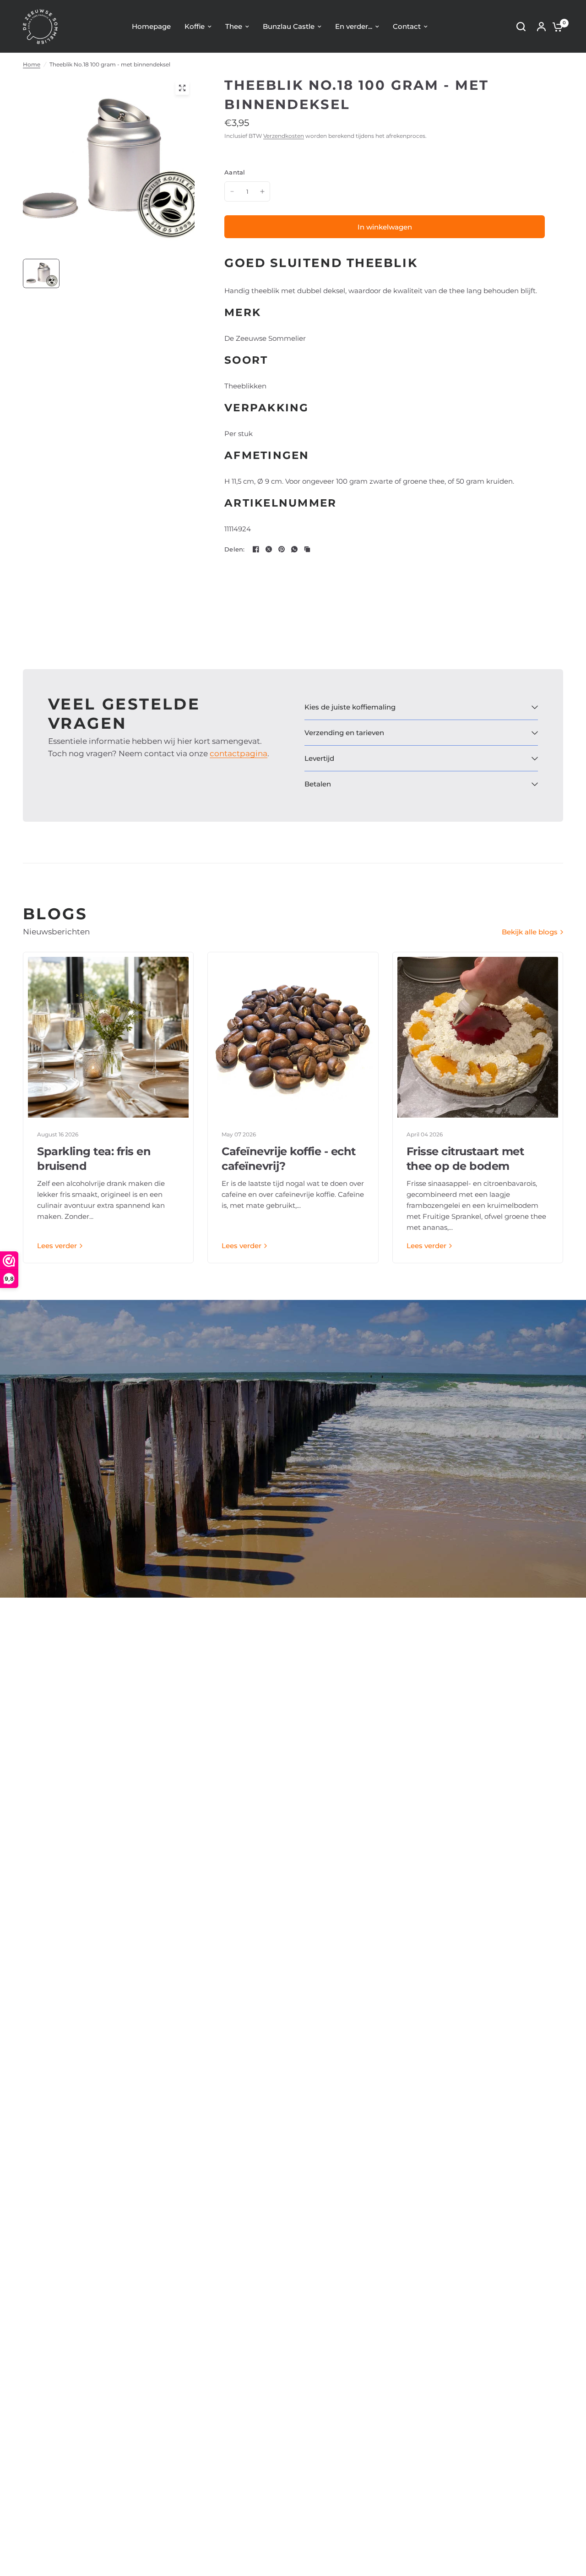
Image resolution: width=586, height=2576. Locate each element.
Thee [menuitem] (234, 26)
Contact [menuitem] (407, 26)
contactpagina (239, 753)
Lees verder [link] (57, 1246)
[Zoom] (182, 88)
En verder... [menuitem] (354, 26)
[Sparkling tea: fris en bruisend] (108, 1037)
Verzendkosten (284, 136)
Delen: (235, 549)
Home (32, 64)
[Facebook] (256, 549)
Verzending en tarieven (344, 733)
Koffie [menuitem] (195, 26)
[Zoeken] (521, 27)
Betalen (318, 784)
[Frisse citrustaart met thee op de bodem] (478, 1037)
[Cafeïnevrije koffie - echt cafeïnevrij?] (293, 1037)
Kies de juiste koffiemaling (350, 707)
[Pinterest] (282, 549)
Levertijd (319, 758)
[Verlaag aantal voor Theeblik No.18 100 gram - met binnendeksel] (232, 191)
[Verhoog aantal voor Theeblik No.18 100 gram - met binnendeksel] (262, 191)
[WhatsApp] (294, 549)
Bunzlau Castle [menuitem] (289, 26)
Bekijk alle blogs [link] (530, 932)
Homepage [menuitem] (151, 26)
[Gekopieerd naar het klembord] (307, 549)
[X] (269, 549)
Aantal (235, 172)
